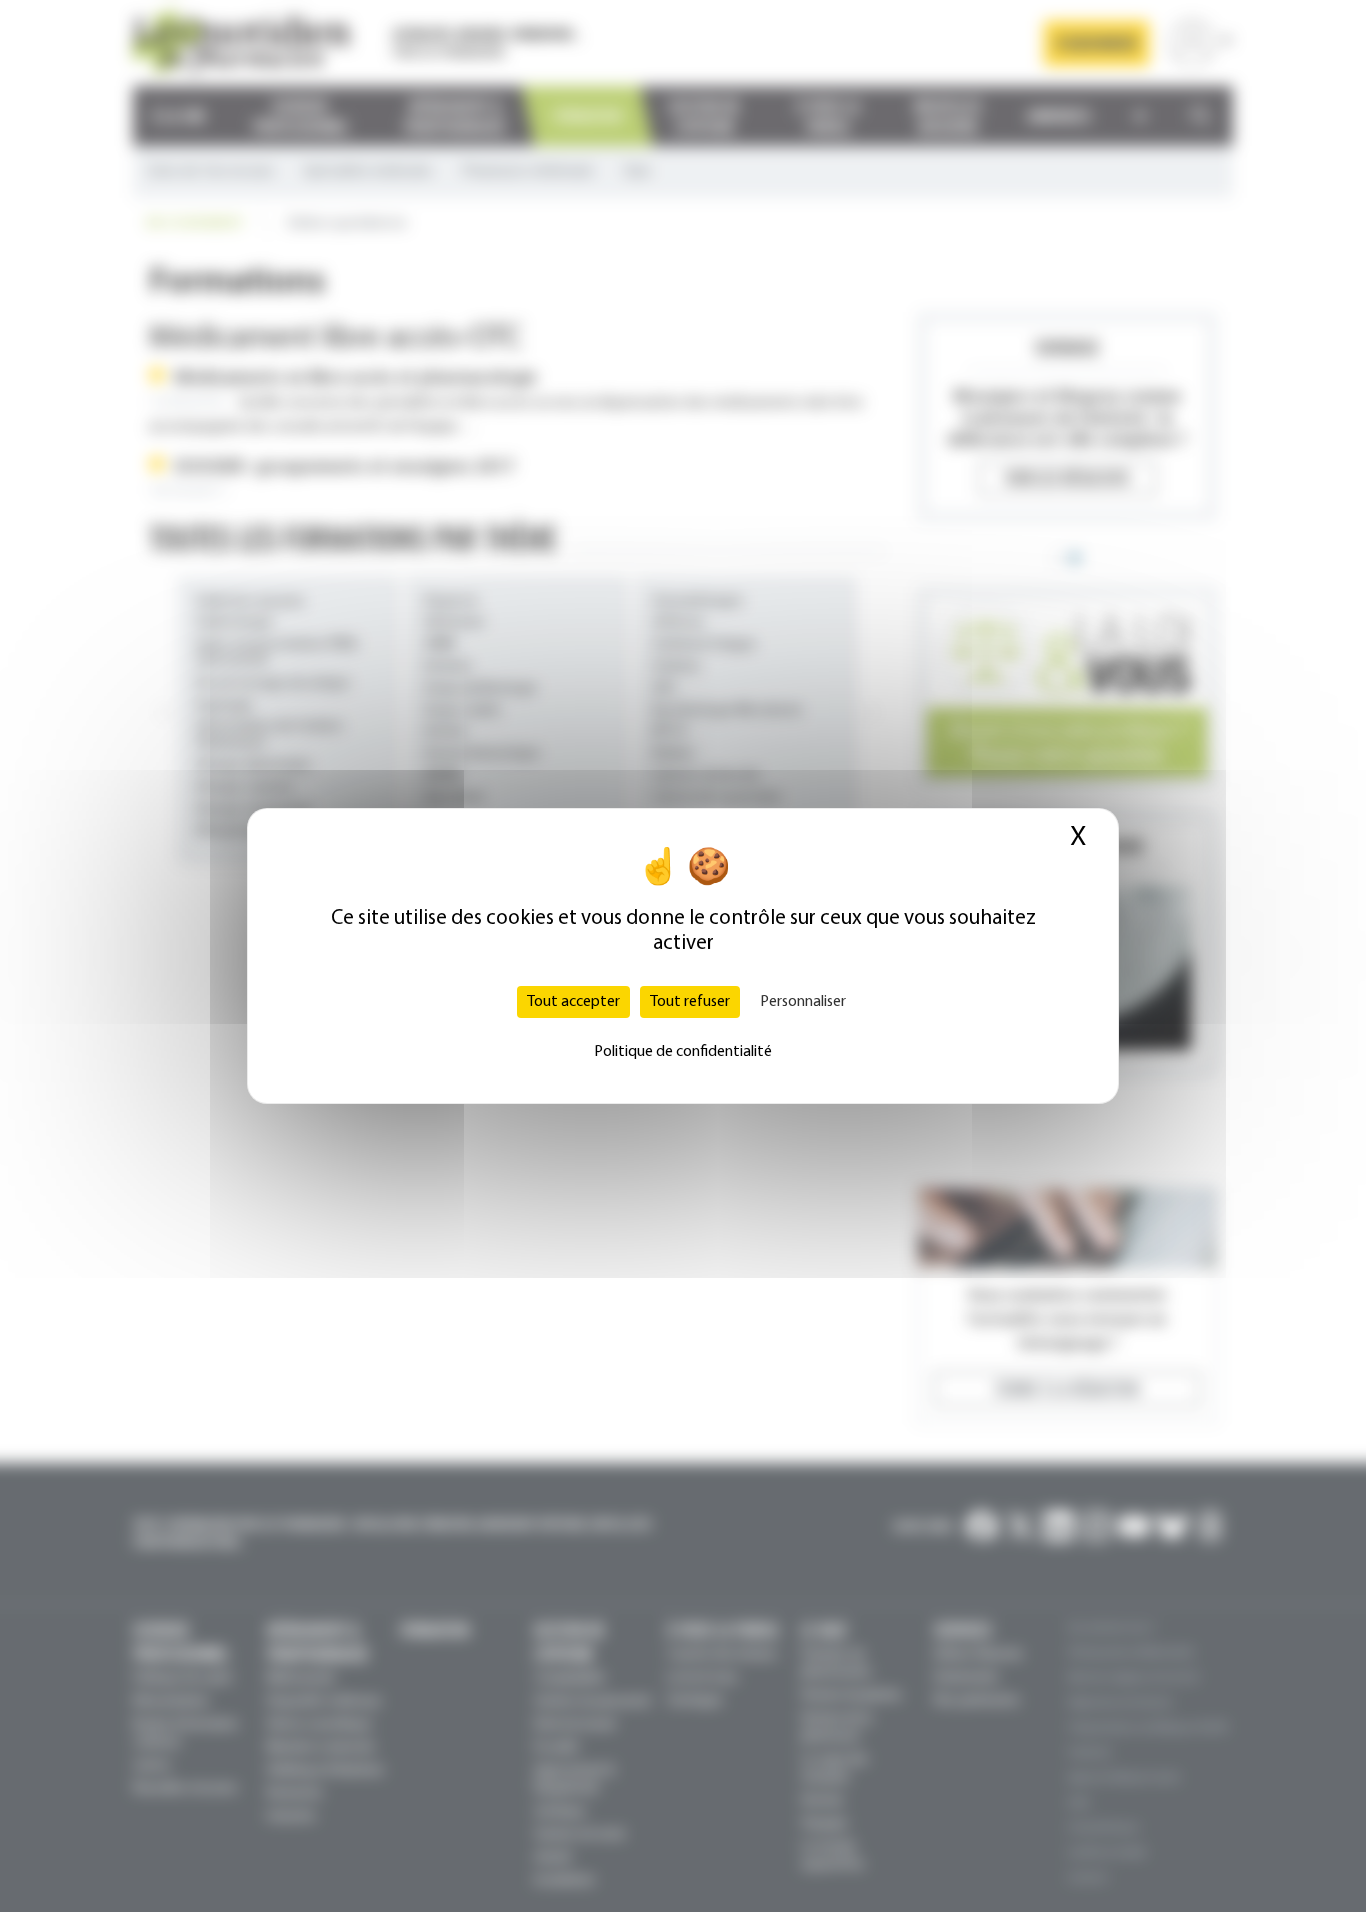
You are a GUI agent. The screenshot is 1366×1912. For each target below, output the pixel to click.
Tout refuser (690, 1002)
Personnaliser (803, 1002)
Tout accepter (573, 1002)
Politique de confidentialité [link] (683, 1052)
